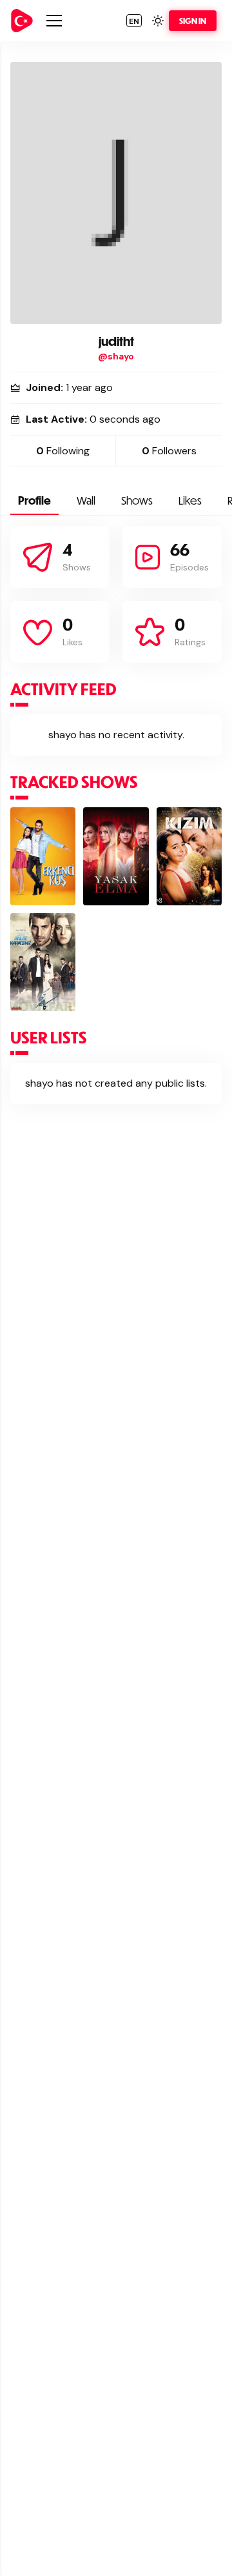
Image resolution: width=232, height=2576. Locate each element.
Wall (86, 500)
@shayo (116, 356)
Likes (190, 500)
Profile (34, 500)
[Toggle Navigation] (54, 21)
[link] (22, 21)
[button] (134, 21)
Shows (137, 500)
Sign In (193, 21)
